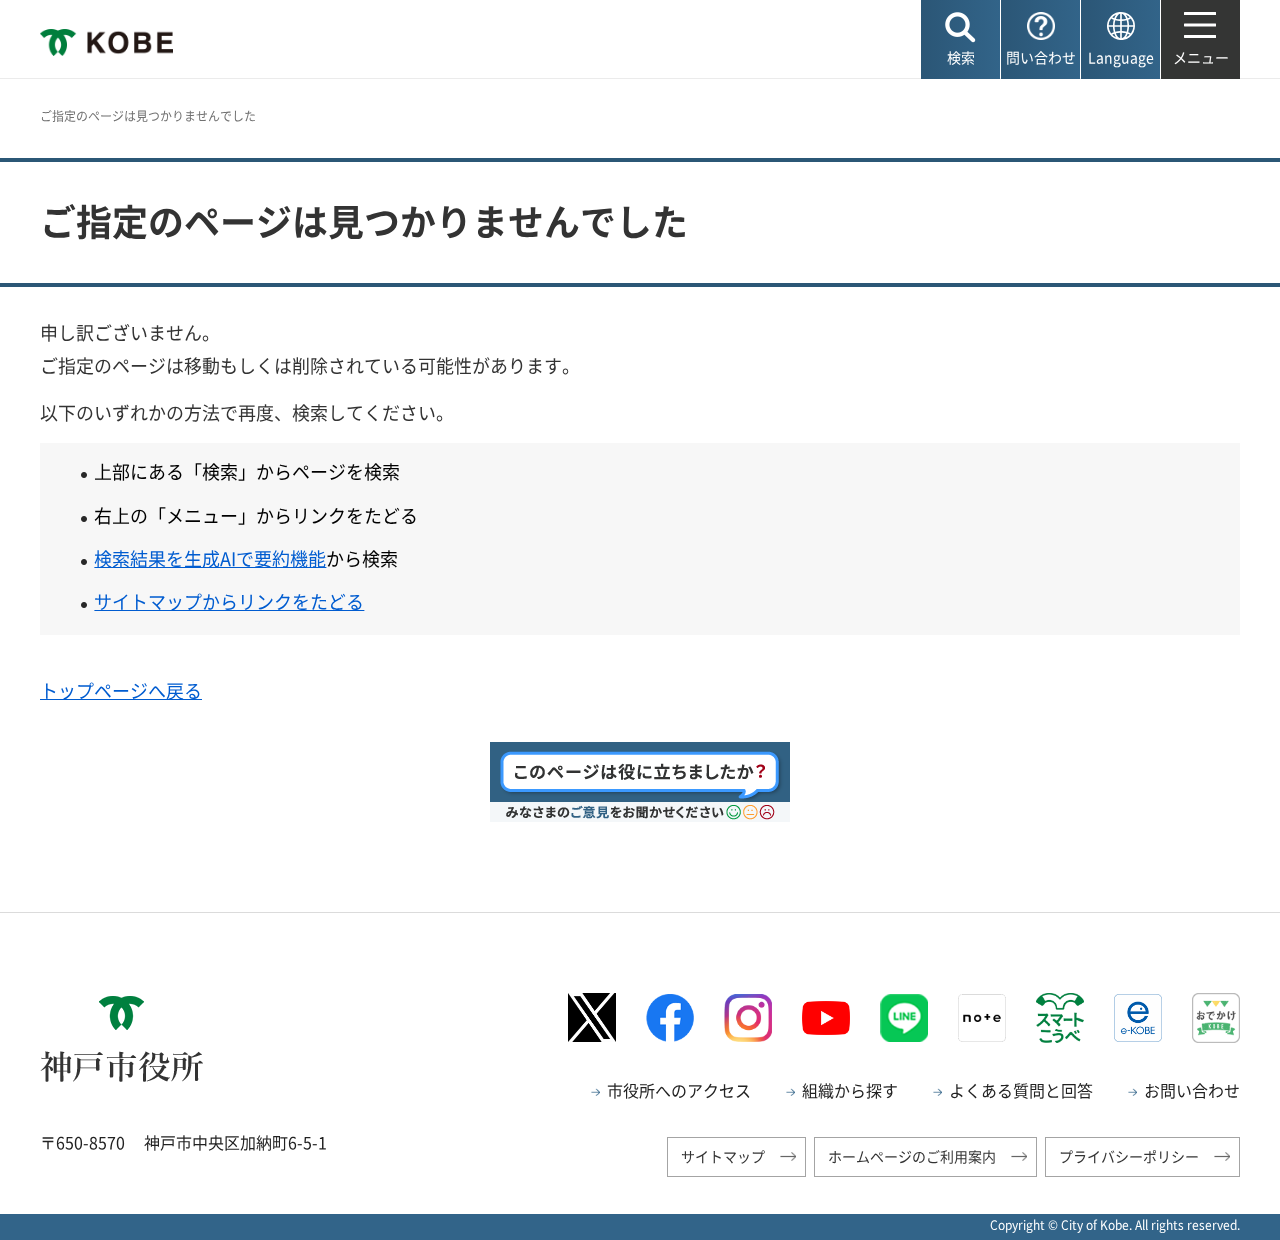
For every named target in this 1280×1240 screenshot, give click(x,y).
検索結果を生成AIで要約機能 (210, 558)
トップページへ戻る (121, 690)
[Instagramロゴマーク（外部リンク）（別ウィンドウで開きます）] (748, 1018)
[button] (960, 39)
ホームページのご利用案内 (912, 1156)
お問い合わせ (1192, 1090)
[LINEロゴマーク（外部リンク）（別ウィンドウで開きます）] (904, 1018)
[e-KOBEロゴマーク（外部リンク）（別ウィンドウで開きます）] (1138, 1018)
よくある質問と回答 (1021, 1090)
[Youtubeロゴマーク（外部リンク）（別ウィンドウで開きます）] (826, 1018)
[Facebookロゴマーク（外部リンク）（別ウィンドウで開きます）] (670, 1017)
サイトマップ (723, 1156)
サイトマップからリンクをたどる (229, 601)
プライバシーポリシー (1129, 1156)
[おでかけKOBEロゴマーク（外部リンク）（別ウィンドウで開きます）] (1216, 1017)
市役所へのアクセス (679, 1090)
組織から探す (850, 1090)
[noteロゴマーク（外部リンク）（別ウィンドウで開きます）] (982, 1018)
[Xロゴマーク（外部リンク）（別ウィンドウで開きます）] (592, 1017)
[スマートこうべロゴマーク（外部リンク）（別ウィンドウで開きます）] (1060, 1018)
